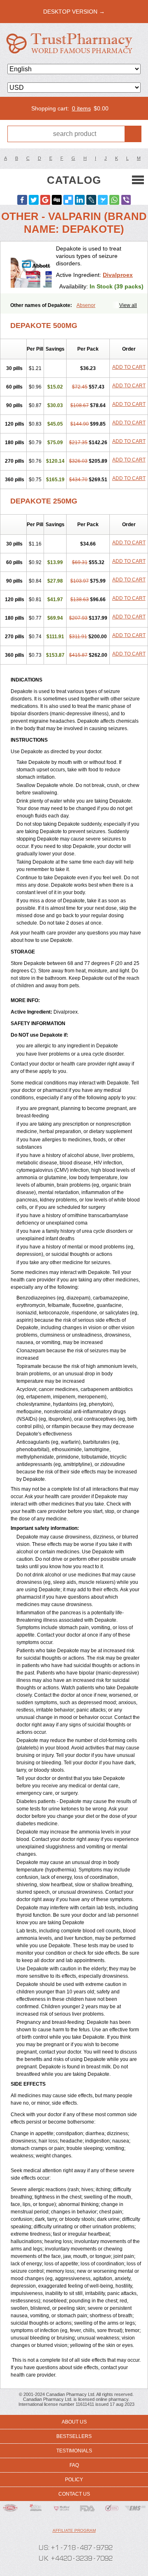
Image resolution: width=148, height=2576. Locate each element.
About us (74, 2422)
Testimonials (74, 2451)
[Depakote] (31, 267)
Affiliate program (74, 2530)
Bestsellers (74, 2436)
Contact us (74, 2494)
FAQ (74, 2465)
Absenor (86, 305)
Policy (74, 2480)
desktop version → (74, 12)
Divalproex (118, 275)
